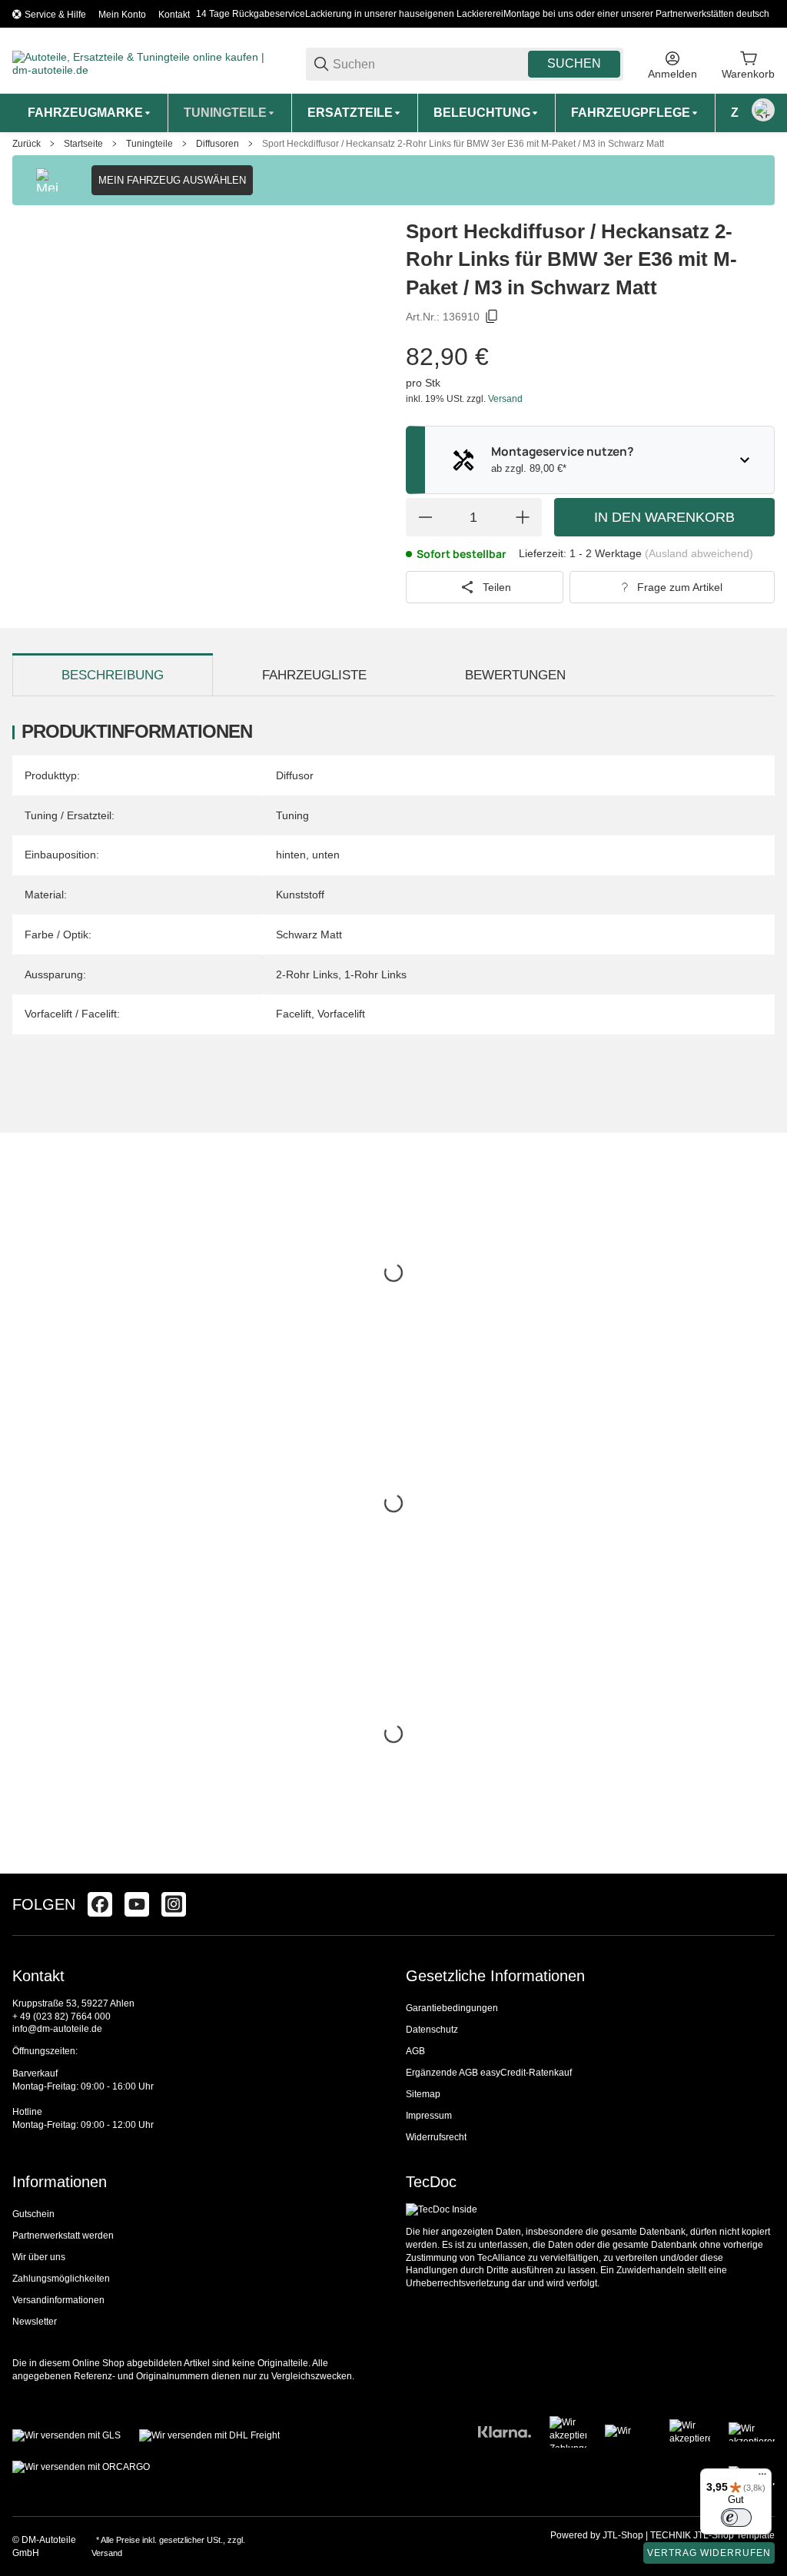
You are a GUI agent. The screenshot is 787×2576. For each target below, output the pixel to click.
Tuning (292, 815)
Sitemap (423, 2094)
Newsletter (35, 2322)
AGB (415, 2051)
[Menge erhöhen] (523, 517)
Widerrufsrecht (436, 2137)
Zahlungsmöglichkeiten (61, 2279)
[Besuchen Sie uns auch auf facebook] (100, 1904)
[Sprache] (763, 110)
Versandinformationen (58, 2300)
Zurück (27, 144)
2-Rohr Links (307, 974)
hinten (291, 855)
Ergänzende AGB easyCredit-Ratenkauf (489, 2073)
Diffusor (295, 775)
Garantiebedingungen (452, 2008)
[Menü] (762, 2478)
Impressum (429, 2116)
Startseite (83, 144)
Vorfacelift (341, 1014)
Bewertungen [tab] (515, 675)
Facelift (294, 1014)
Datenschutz (432, 2030)
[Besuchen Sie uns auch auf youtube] (137, 1904)
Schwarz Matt (309, 934)
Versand (505, 399)
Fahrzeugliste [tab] (314, 675)
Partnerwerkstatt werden (63, 2236)
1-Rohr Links (375, 974)
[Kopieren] (492, 317)
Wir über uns (39, 2257)
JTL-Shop (624, 2535)
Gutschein (33, 2214)
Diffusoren (218, 144)
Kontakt (174, 15)
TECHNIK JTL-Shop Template (712, 2535)
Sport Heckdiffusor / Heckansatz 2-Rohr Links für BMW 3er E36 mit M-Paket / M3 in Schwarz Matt (463, 144)
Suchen (574, 63)
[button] (762, 1904)
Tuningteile (149, 144)
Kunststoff (300, 895)
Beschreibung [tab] (113, 675)
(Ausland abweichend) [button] (699, 553)
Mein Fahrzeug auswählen (172, 180)
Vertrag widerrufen (709, 2553)
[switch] (736, 2518)
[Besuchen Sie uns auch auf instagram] (174, 1904)
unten (326, 855)
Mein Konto (122, 15)
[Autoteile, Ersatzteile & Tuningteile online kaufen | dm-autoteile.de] (147, 63)
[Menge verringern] (425, 517)
